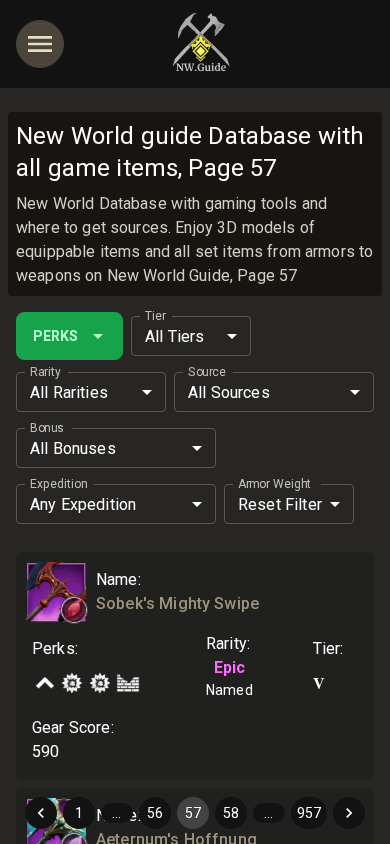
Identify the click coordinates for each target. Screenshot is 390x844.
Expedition (58, 484)
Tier (155, 316)
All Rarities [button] (69, 392)
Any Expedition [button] (83, 504)
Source (206, 372)
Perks (55, 336)
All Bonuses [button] (73, 448)
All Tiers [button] (174, 336)
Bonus (47, 428)
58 (231, 813)
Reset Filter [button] (280, 504)
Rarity (45, 372)
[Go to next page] (349, 813)
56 (155, 813)
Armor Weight (274, 484)
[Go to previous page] (41, 813)
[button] (74, 610)
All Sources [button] (229, 392)
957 (309, 813)
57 (193, 813)
